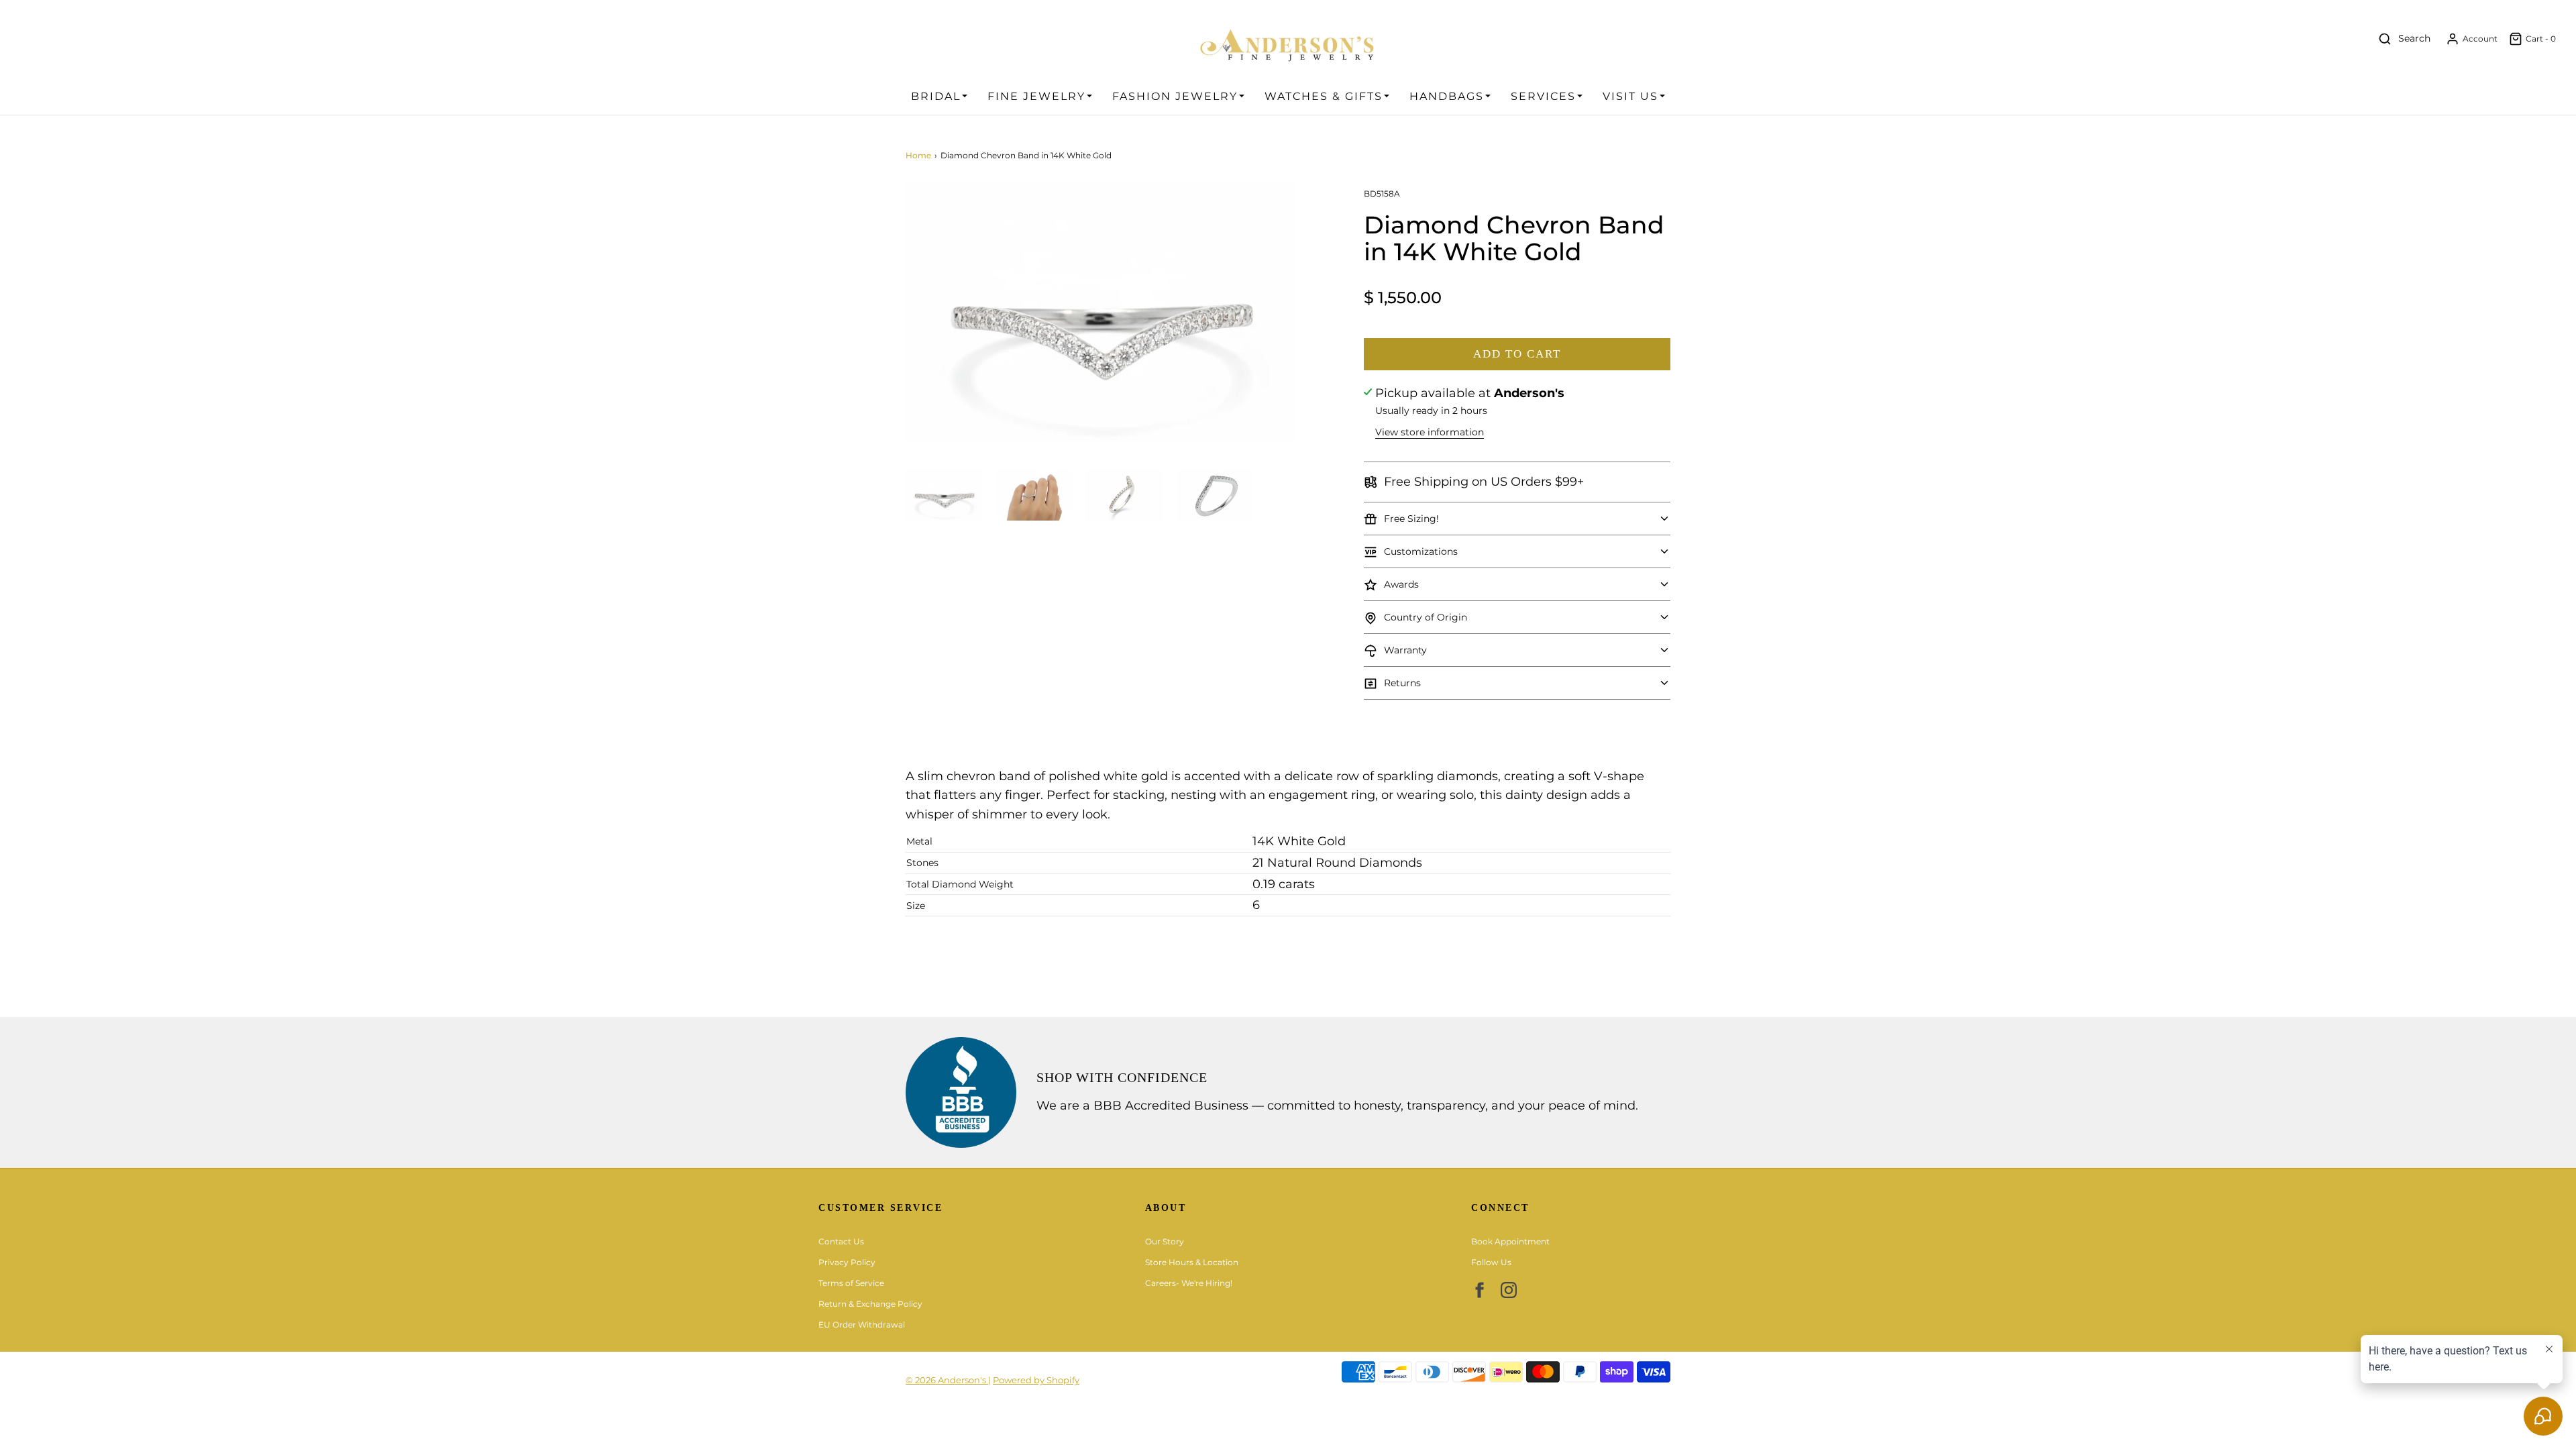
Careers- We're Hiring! (1189, 1283)
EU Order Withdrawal (862, 1325)
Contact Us (841, 1241)
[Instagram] (1509, 1290)
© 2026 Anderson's (947, 1380)
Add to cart (1517, 354)
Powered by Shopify (1036, 1380)
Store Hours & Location (1192, 1262)
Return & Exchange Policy (870, 1304)
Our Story (1165, 1241)
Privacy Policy (847, 1262)
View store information (1430, 432)
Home (918, 155)
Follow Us (1491, 1262)
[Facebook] (1479, 1290)
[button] (944, 495)
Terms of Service (851, 1283)
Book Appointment (1510, 1241)
